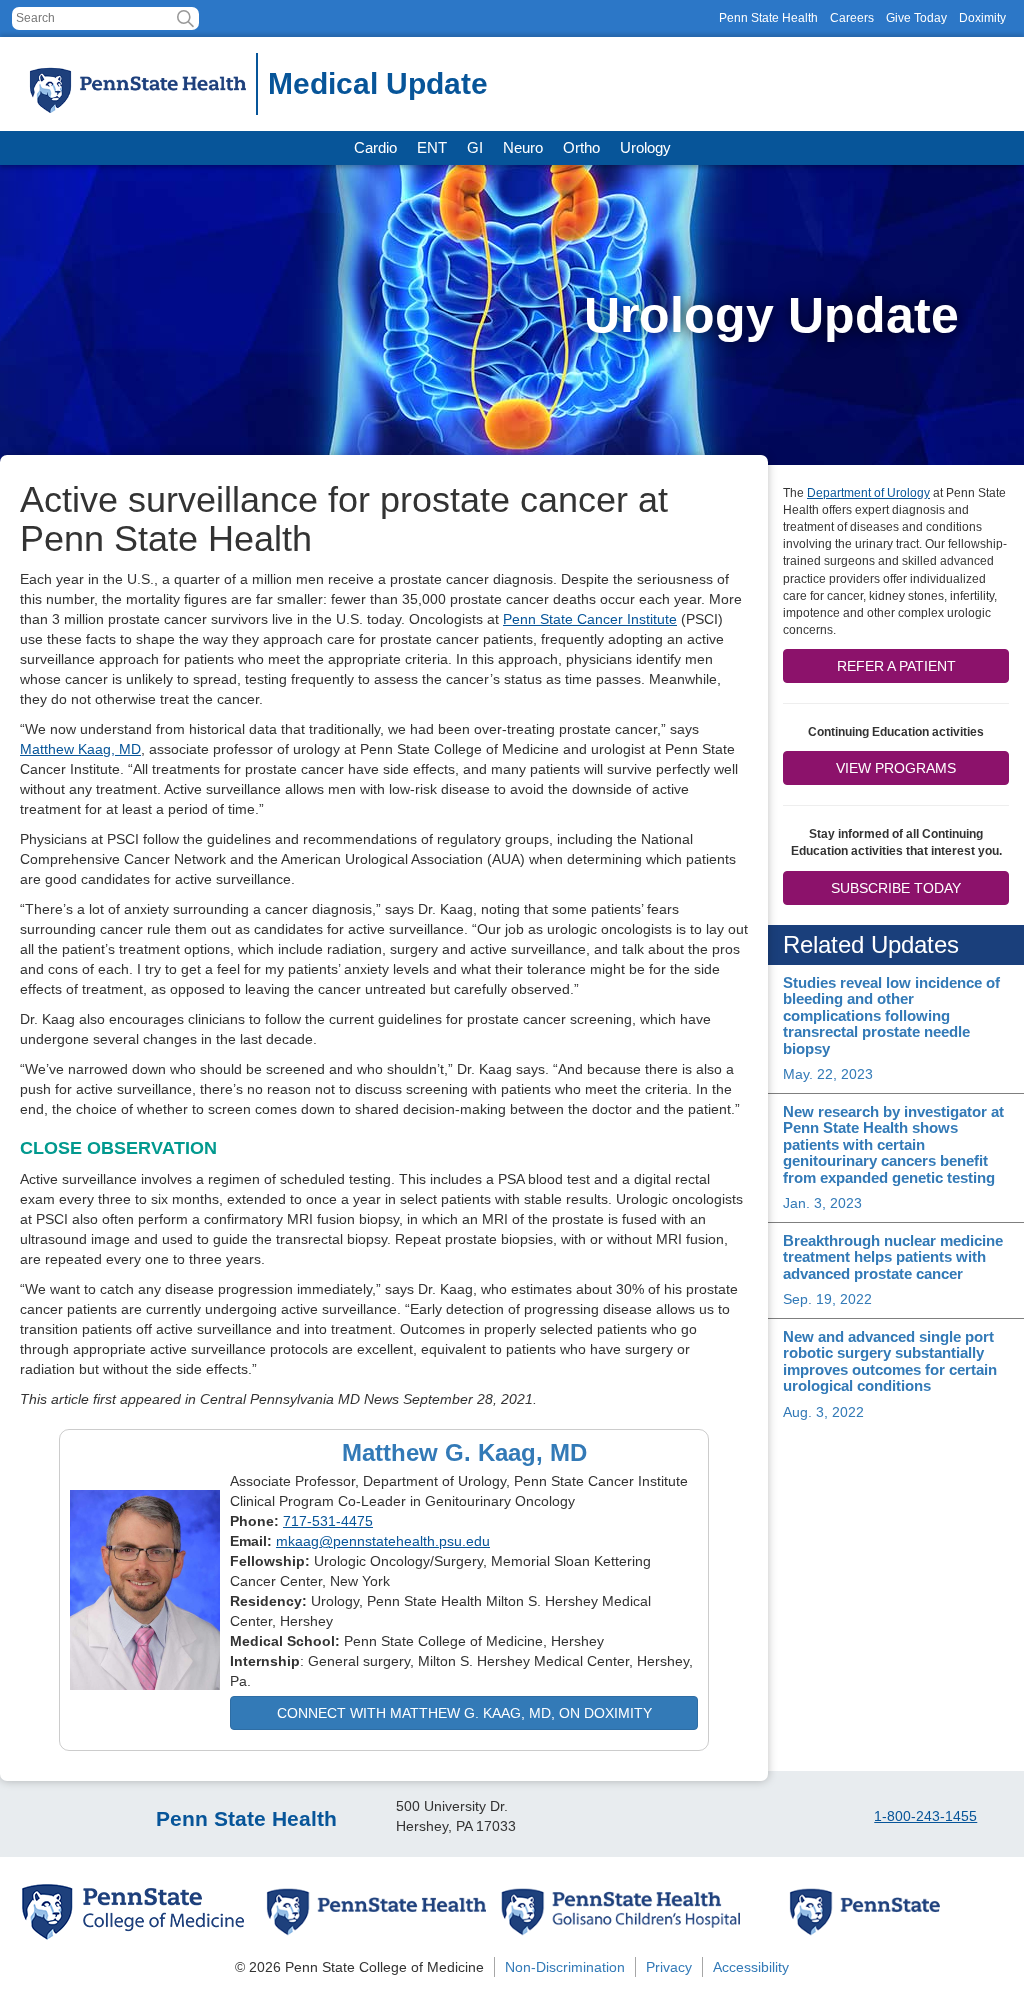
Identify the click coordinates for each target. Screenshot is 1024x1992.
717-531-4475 (328, 1521)
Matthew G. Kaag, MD (464, 1452)
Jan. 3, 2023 (822, 1203)
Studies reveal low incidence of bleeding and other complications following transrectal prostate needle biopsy (891, 1015)
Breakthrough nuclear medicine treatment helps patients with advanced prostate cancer (893, 1257)
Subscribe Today (896, 888)
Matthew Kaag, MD (80, 749)
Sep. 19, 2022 (827, 1299)
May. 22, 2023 (828, 1074)
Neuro (523, 147)
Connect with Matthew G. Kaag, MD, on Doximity (464, 1713)
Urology (645, 147)
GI (475, 147)
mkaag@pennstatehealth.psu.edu (383, 1541)
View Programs (896, 768)
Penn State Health (768, 18)
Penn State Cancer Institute (590, 619)
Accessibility (751, 1967)
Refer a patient (896, 666)
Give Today (916, 18)
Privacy (669, 1967)
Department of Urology (868, 493)
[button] (185, 18)
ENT (432, 147)
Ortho (581, 147)
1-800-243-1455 (925, 1816)
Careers (852, 18)
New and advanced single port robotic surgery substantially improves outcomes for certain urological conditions (890, 1361)
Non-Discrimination (565, 1967)
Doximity (982, 18)
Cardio (375, 147)
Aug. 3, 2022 (823, 1412)
